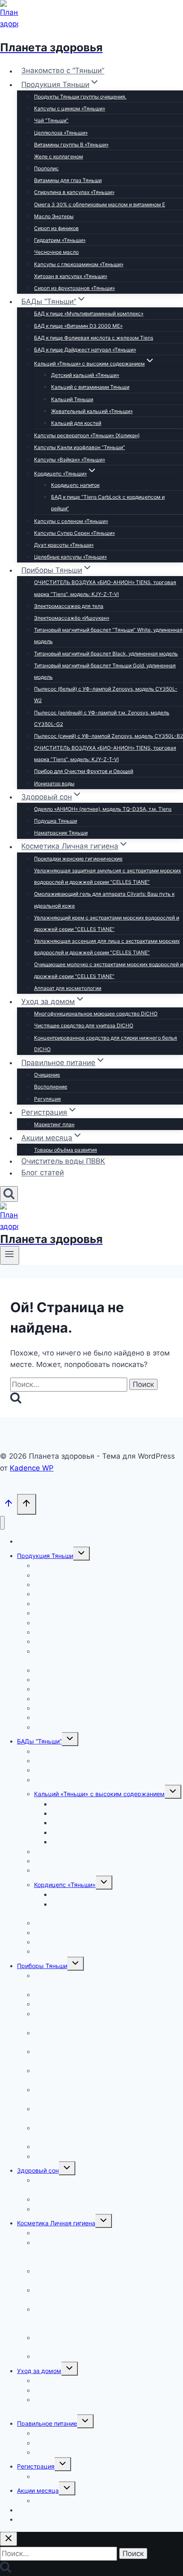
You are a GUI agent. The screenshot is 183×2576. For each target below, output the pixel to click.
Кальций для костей (76, 423)
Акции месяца (38, 2490)
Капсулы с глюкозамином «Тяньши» (79, 264)
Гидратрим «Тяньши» (60, 240)
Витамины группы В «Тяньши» (71, 145)
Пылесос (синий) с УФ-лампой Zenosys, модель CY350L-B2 (109, 736)
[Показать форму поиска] (9, 1194)
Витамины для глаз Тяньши (68, 180)
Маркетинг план (54, 1124)
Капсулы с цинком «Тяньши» (70, 108)
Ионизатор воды (54, 783)
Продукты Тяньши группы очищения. (80, 97)
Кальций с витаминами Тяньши (90, 387)
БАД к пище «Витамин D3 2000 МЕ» (78, 326)
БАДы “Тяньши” (39, 1741)
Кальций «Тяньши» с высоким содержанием (99, 1794)
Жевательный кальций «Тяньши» (92, 411)
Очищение (47, 1075)
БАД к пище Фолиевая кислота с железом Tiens (94, 338)
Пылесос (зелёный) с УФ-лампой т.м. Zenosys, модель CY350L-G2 (102, 718)
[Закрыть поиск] (9, 2539)
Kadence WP (32, 1468)
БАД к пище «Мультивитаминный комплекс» (89, 314)
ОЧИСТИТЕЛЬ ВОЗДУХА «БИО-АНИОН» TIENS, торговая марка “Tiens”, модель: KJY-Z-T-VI (105, 588)
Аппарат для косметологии (68, 988)
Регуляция (47, 1099)
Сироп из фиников (56, 228)
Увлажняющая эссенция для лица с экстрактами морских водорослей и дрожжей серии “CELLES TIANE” (107, 947)
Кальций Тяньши (72, 399)
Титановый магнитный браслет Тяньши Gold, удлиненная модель (105, 671)
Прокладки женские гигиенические (78, 859)
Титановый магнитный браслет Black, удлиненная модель (106, 654)
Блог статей (43, 1173)
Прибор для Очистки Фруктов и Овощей (84, 771)
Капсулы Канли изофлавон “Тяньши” (80, 447)
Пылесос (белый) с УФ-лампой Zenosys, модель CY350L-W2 (106, 695)
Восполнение (51, 1087)
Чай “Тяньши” (51, 120)
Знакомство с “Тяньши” (63, 71)
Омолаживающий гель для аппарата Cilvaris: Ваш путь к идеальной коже (104, 900)
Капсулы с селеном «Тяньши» (71, 521)
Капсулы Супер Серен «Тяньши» (74, 533)
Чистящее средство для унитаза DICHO (84, 1025)
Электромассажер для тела (69, 606)
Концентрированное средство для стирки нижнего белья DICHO (106, 1043)
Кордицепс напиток (75, 485)
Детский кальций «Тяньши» (85, 375)
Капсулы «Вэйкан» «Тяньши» (70, 460)
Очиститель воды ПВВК (63, 1161)
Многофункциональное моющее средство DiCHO (96, 1014)
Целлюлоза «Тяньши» (61, 133)
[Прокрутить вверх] (9, 1505)
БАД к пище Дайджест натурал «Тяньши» (85, 350)
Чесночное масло (56, 252)
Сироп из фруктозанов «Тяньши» (74, 288)
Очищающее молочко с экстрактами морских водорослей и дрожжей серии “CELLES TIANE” (109, 970)
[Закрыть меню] (2, 1523)
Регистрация (36, 2466)
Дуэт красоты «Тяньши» (64, 545)
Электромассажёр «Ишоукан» (72, 618)
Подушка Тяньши (56, 821)
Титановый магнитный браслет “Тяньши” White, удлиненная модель (108, 636)
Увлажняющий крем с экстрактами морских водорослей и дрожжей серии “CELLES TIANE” (107, 923)
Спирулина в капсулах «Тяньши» (74, 192)
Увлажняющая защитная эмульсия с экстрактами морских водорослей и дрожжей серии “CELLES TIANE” (107, 876)
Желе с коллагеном (59, 156)
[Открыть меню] (10, 1255)
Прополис (46, 168)
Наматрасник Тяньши (61, 833)
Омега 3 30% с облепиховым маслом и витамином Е (100, 204)
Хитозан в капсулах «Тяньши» (71, 276)
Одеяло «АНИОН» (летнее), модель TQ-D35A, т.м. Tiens (103, 809)
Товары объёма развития (66, 1150)
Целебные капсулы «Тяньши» (70, 557)
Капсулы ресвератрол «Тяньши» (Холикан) (87, 435)
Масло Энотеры (54, 216)
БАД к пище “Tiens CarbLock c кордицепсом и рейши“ (108, 503)
